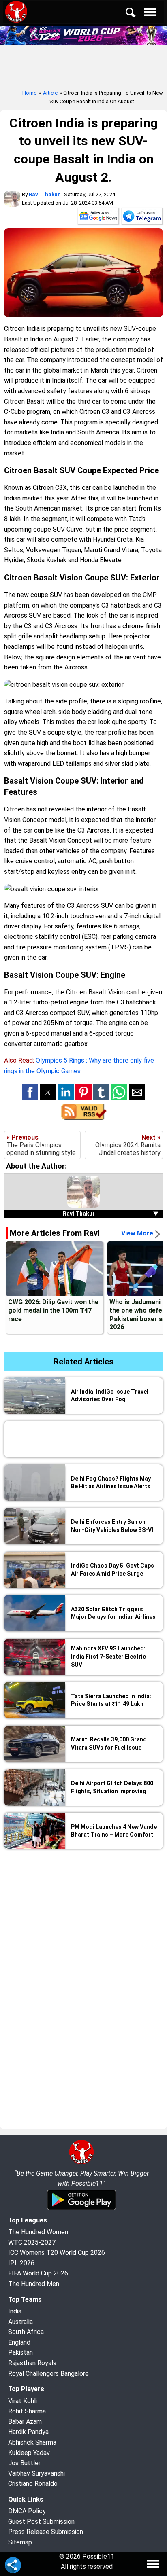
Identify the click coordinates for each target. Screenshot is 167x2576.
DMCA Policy (27, 2511)
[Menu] (152, 14)
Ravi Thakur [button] (111, 1214)
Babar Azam (25, 2422)
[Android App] (81, 2208)
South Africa (26, 2332)
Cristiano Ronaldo (33, 2484)
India (15, 2311)
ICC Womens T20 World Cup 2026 (57, 2253)
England (19, 2342)
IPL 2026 (21, 2263)
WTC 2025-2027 (32, 2242)
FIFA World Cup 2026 (38, 2273)
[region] (83, 1915)
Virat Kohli (22, 2401)
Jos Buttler (24, 2463)
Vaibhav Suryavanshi (36, 2473)
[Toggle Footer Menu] (153, 2564)
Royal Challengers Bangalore (48, 2374)
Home (29, 93)
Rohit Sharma (27, 2411)
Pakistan (20, 2353)
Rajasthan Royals (32, 2363)
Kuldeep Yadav (29, 2453)
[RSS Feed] (84, 1117)
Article (50, 93)
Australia (20, 2322)
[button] (30, 1092)
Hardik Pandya (28, 2432)
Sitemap (20, 2542)
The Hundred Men (34, 2284)
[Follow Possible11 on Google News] (98, 218)
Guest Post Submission (41, 2522)
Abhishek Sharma (32, 2442)
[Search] (136, 14)
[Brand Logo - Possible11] (81, 2163)
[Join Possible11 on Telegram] (142, 218)
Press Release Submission (46, 2532)
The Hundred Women (38, 2232)
